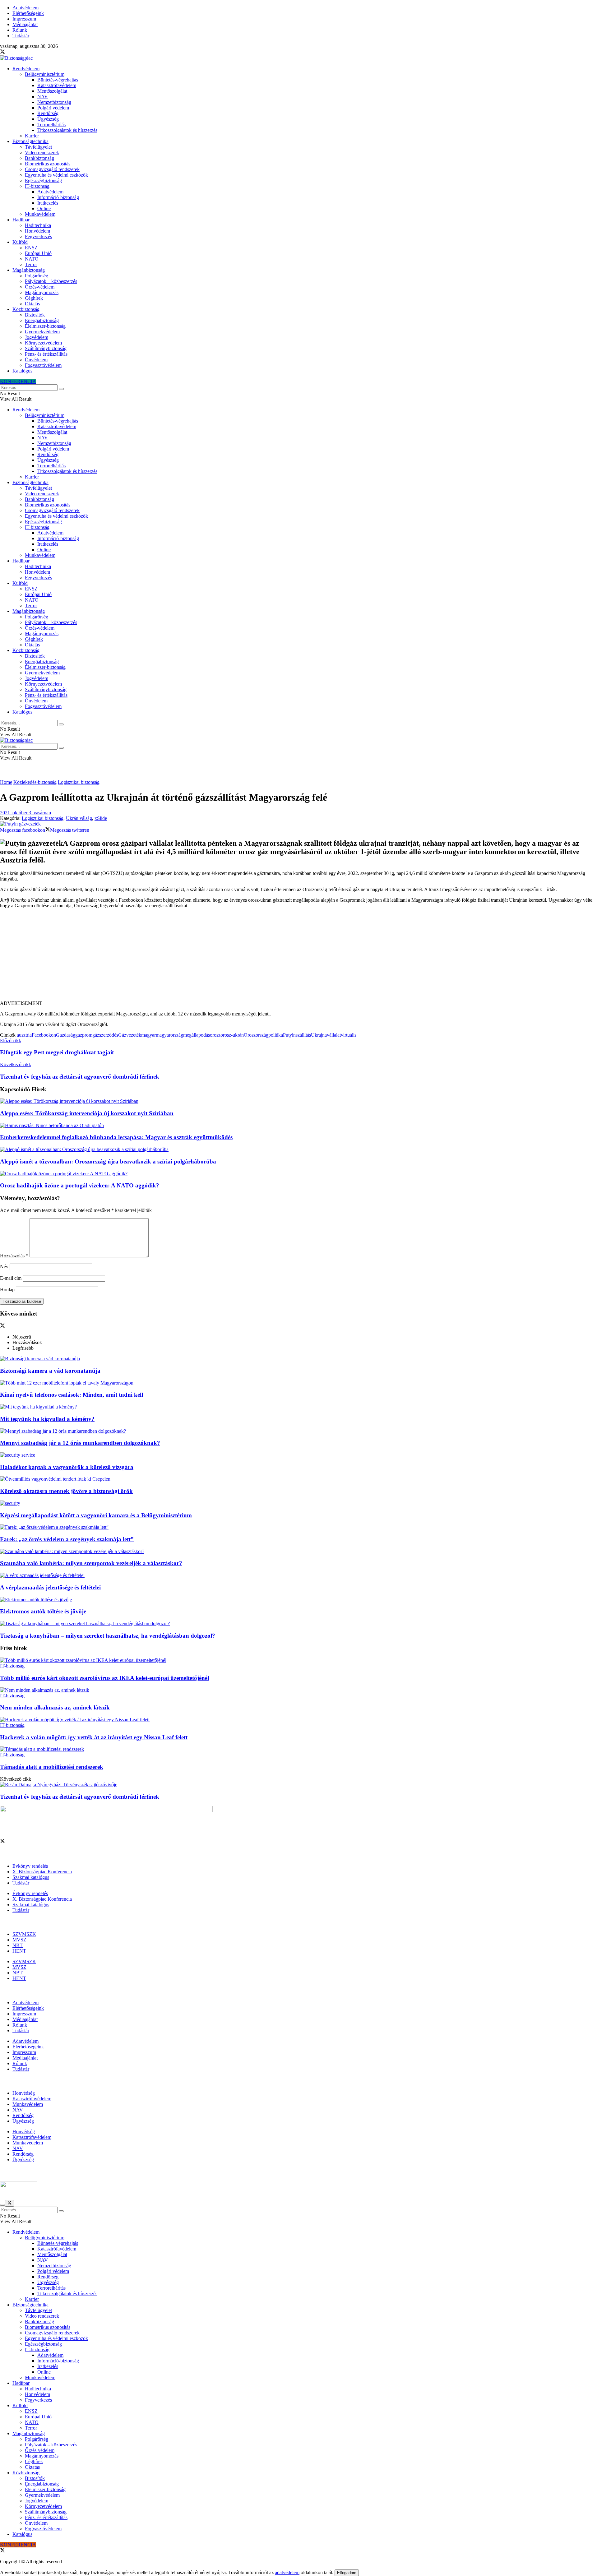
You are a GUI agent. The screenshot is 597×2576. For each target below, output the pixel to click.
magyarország (169, 1035)
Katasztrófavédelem (57, 85)
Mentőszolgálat (52, 91)
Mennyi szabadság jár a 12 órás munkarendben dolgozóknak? (80, 1443)
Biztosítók (35, 315)
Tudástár (21, 36)
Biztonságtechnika (30, 141)
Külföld (20, 242)
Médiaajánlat (25, 24)
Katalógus (22, 371)
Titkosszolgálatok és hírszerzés (67, 130)
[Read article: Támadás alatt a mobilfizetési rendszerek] (298, 1749)
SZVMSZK (24, 1934)
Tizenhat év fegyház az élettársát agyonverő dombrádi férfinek (80, 1797)
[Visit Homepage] (16, 58)
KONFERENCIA (18, 381)
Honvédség (24, 2093)
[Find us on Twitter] (2, 52)
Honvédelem (37, 231)
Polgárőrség (37, 276)
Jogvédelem (37, 337)
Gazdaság (66, 1035)
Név (4, 1267)
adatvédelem (287, 2572)
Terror (31, 264)
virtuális (349, 1035)
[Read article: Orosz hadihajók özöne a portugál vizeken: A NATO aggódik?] (298, 1174)
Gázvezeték (130, 1035)
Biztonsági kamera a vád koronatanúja (50, 1371)
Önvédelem (36, 360)
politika (276, 1035)
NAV (43, 97)
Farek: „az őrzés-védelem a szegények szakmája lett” (67, 1539)
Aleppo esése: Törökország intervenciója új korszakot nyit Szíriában (87, 1113)
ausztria (24, 1035)
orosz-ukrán (232, 1035)
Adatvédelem (25, 8)
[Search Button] (61, 389)
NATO (32, 259)
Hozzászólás (14, 1256)
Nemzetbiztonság (54, 102)
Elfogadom (347, 2573)
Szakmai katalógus (31, 1877)
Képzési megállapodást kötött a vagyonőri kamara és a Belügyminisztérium (96, 1515)
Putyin (289, 1035)
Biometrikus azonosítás (48, 164)
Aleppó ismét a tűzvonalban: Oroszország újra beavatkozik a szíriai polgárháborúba (108, 1161)
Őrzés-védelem (40, 287)
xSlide (101, 818)
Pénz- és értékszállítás (46, 354)
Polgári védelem (53, 108)
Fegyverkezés (38, 236)
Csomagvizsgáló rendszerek (52, 169)
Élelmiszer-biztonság (45, 326)
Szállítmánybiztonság (46, 348)
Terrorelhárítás (51, 125)
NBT (18, 1945)
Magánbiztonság (29, 270)
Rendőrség (48, 113)
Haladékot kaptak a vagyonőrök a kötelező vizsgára (67, 1467)
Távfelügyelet (38, 147)
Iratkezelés (48, 203)
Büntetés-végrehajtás (58, 80)
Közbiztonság (26, 309)
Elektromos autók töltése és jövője (43, 1611)
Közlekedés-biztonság (35, 782)
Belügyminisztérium (45, 74)
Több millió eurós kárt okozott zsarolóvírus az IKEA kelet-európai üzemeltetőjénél (104, 1678)
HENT (19, 1951)
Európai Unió (38, 253)
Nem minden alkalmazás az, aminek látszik (55, 1707)
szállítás (303, 1035)
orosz (215, 1035)
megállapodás (197, 1035)
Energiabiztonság (42, 320)
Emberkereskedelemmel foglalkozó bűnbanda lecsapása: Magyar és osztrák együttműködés (116, 1137)
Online (44, 208)
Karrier (32, 136)
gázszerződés (105, 1035)
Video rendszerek (42, 153)
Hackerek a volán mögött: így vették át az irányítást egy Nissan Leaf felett (94, 1737)
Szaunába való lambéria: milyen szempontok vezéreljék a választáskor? (91, 1563)
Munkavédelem (40, 214)
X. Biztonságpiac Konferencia (42, 1872)
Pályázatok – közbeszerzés (51, 281)
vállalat (334, 1035)
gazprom (84, 1035)
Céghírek (34, 298)
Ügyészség (48, 119)
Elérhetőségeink (28, 13)
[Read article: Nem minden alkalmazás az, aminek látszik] (298, 1690)
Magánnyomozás (42, 292)
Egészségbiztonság (43, 180)
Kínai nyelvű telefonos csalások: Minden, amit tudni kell (72, 1395)
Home (6, 782)
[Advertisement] (298, 957)
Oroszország (256, 1035)
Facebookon (44, 1035)
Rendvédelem (26, 69)
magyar (148, 1035)
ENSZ (31, 248)
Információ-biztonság (58, 197)
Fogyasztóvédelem (43, 365)
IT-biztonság (37, 186)
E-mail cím (11, 1278)
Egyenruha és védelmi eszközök (56, 175)
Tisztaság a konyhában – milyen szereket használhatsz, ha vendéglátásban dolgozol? (108, 1636)
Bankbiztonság (39, 158)
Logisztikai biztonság (79, 782)
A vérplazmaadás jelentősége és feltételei (50, 1587)
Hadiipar (21, 220)
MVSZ (19, 1940)
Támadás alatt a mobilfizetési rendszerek (52, 1767)
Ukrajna (319, 1035)
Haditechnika (38, 225)
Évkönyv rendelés (30, 1866)
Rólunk (20, 30)
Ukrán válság (79, 818)
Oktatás (32, 304)
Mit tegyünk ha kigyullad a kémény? (47, 1419)
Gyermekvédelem (42, 332)
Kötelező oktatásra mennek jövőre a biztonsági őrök (66, 1491)
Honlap (7, 1290)
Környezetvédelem (43, 343)
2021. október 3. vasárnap (25, 813)
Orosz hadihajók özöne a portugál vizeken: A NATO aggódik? (80, 1185)
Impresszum (24, 19)
